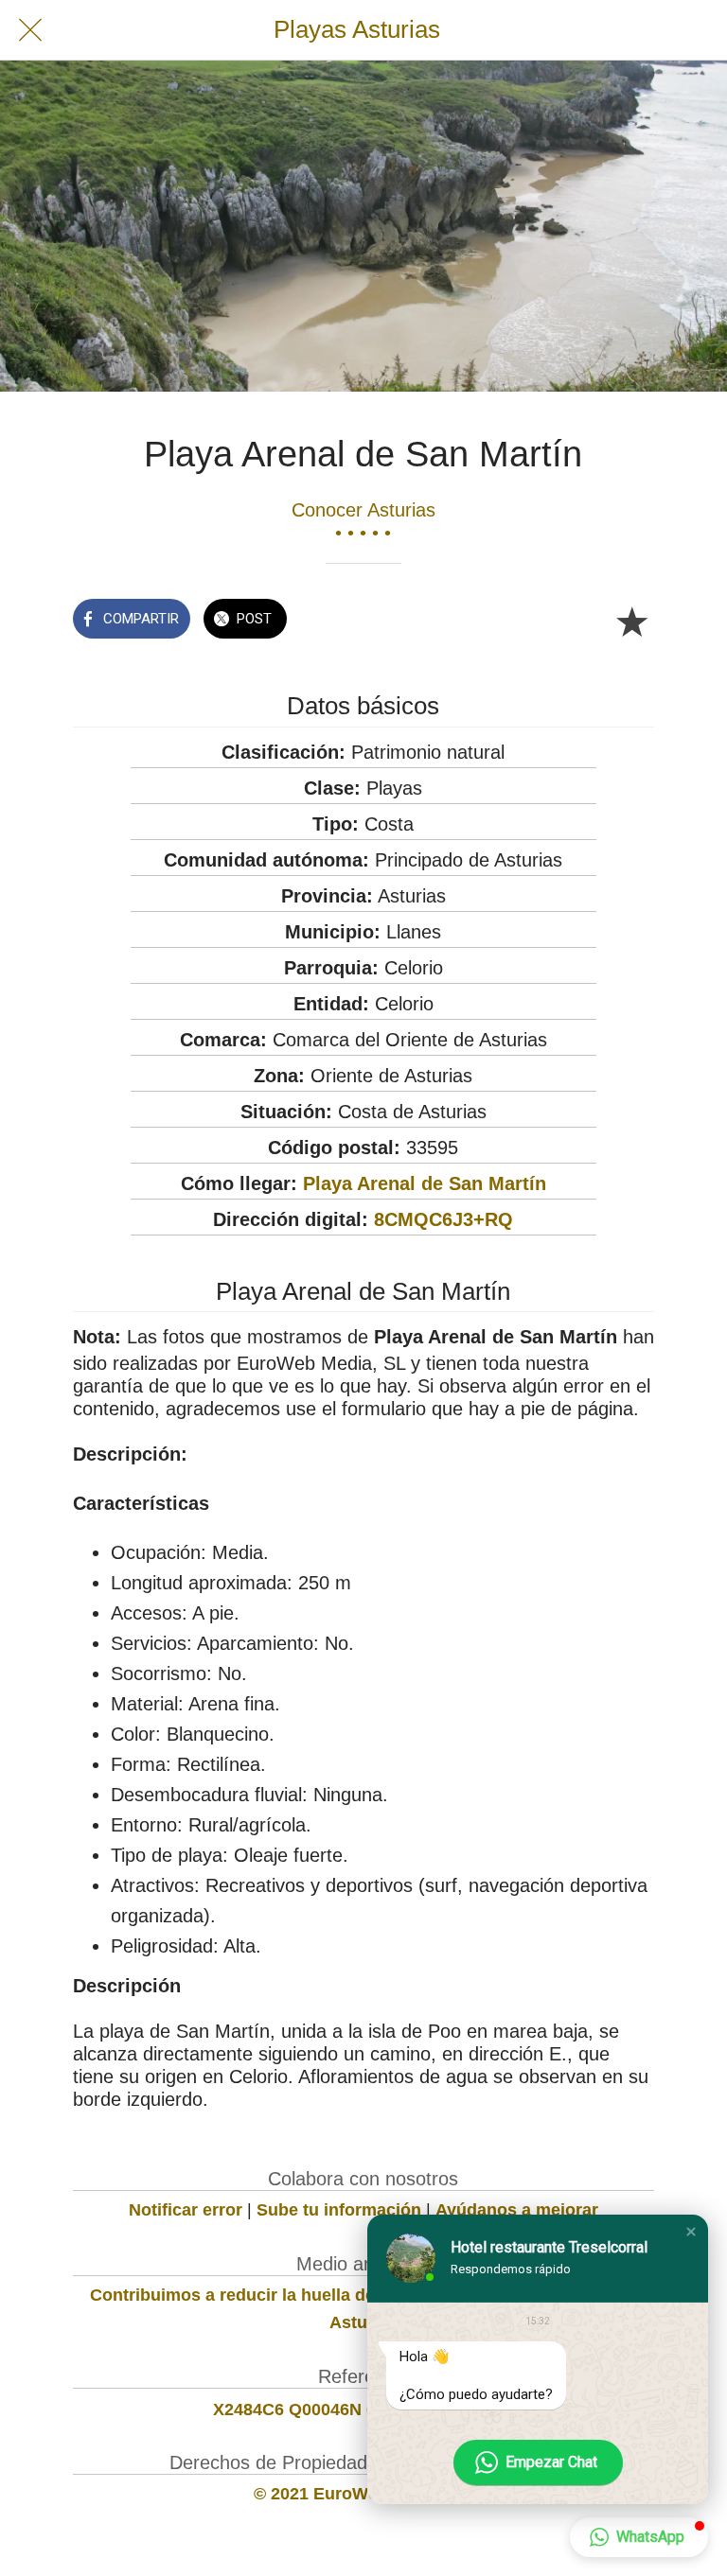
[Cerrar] (30, 30)
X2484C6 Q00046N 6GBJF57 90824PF (363, 2410)
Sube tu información (339, 2210)
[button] (691, 2232)
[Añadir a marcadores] (631, 621)
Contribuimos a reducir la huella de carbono (268, 2295)
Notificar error (186, 2210)
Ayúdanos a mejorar (517, 2210)
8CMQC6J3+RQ (443, 1219)
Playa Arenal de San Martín (425, 1183)
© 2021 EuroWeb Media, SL (363, 2494)
